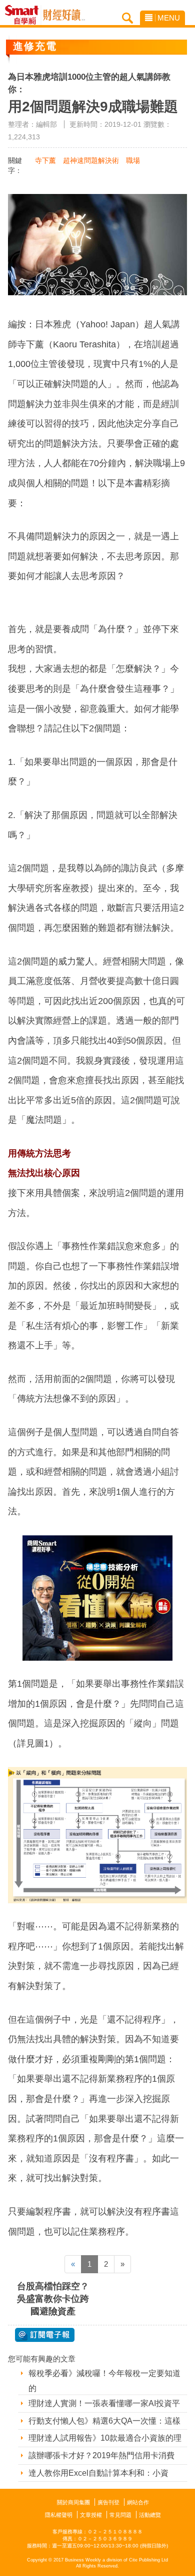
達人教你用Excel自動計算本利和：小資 (98, 2473)
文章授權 (91, 2515)
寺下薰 (45, 160)
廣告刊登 (108, 2502)
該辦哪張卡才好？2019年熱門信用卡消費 (101, 2455)
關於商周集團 (73, 2502)
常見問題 (120, 2515)
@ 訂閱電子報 (45, 2335)
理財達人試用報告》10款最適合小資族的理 (105, 2438)
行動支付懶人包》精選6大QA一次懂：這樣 (104, 2421)
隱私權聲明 (59, 2515)
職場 (133, 160)
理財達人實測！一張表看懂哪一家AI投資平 (104, 2403)
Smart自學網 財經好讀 (64, 15)
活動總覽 (150, 2515)
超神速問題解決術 (91, 160)
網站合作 (138, 2502)
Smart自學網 (24, 15)
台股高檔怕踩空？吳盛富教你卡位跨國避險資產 (53, 2299)
